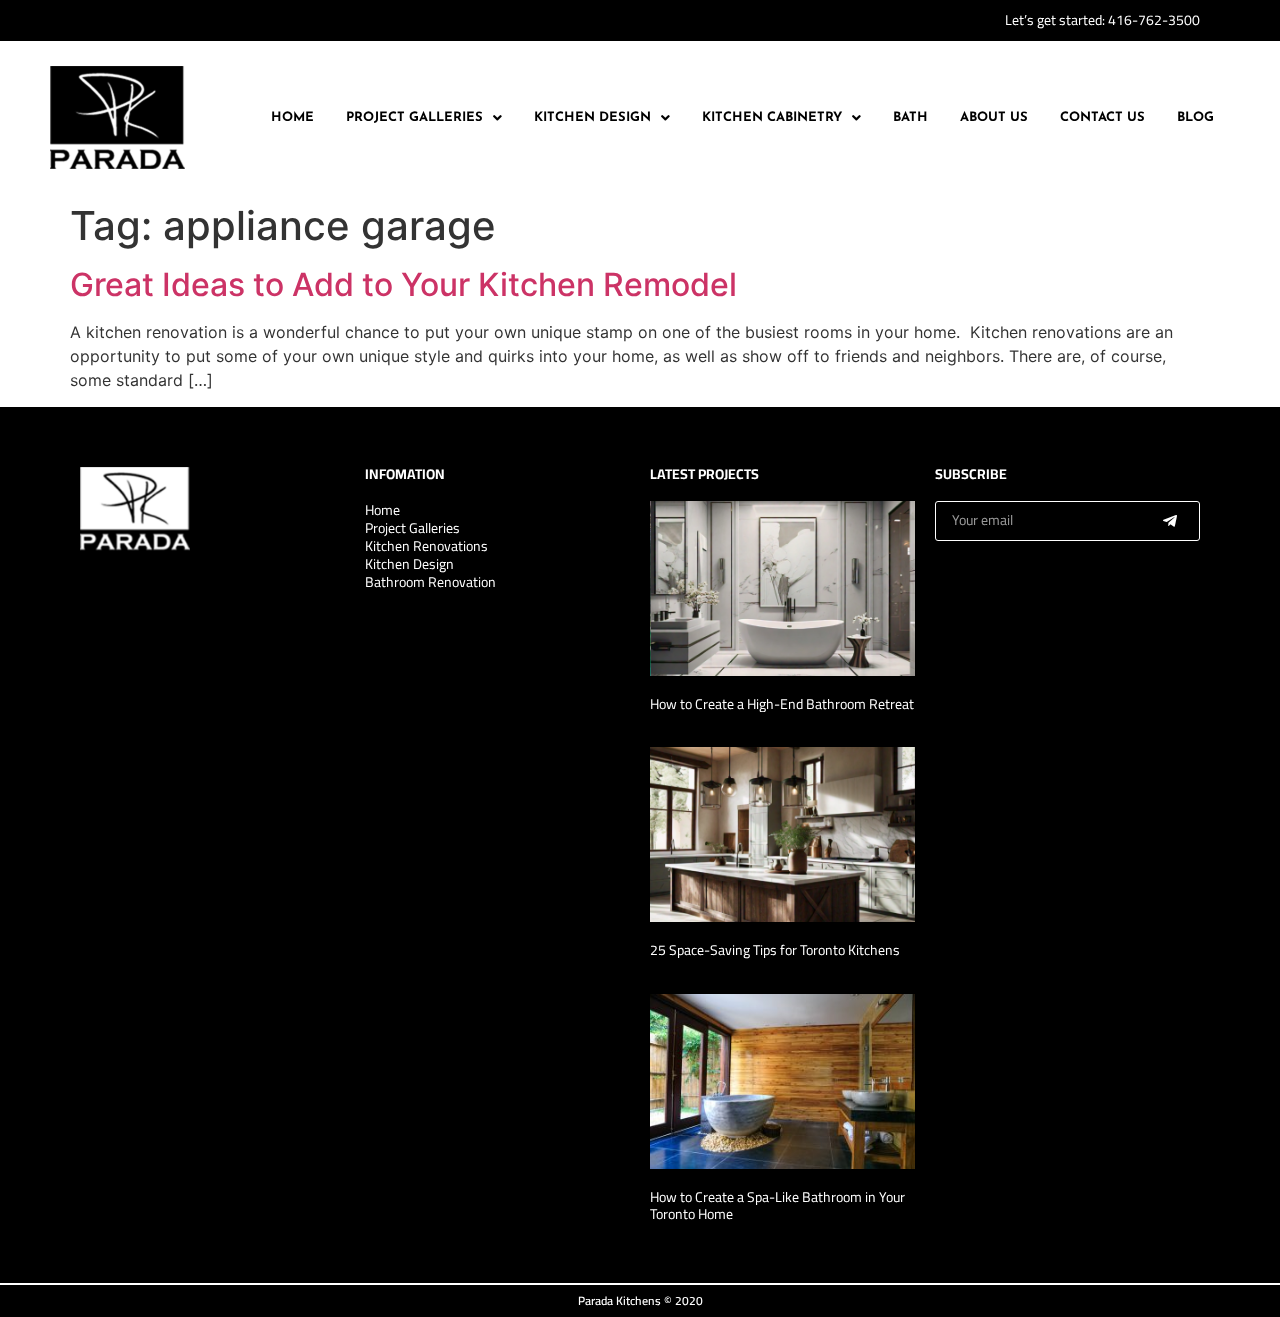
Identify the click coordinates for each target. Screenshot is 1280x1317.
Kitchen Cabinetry (772, 117)
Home (292, 117)
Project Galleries (414, 117)
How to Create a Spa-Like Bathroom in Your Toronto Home (777, 1205)
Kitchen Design (592, 117)
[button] (424, 117)
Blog (1195, 117)
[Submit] (1170, 521)
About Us (994, 117)
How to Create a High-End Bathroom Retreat (782, 704)
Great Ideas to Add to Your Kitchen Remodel (403, 284)
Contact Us (1102, 117)
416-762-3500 (1154, 20)
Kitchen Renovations (426, 546)
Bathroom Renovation (430, 582)
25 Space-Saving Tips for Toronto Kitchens (775, 950)
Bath (910, 117)
